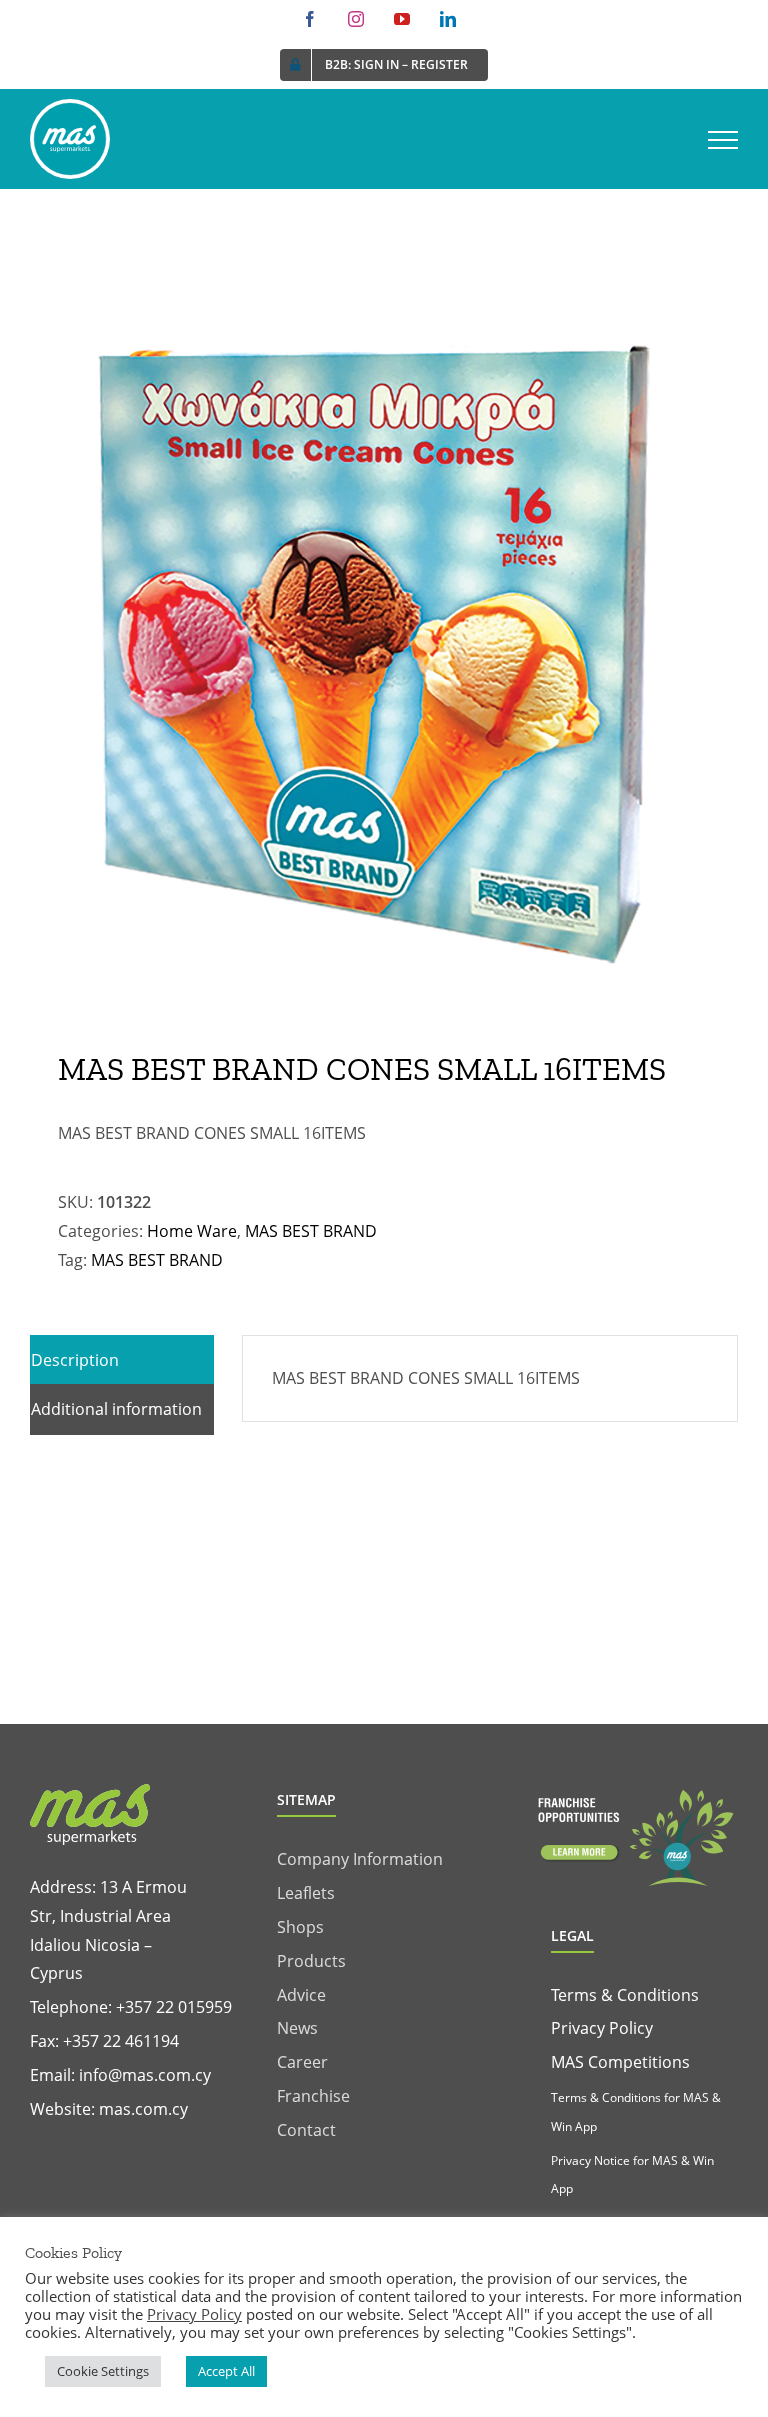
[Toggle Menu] (723, 140)
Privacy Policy (602, 2028)
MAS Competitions (620, 2062)
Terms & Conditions (625, 1995)
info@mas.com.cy (145, 2075)
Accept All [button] (226, 2371)
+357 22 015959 (174, 2007)
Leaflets (306, 1893)
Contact (306, 2130)
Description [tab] (75, 1360)
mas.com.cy (143, 2109)
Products (311, 1961)
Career (302, 2062)
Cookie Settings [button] (103, 2371)
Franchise (313, 2096)
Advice (301, 1995)
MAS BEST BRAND (311, 1231)
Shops (300, 1927)
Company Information (360, 1859)
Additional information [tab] (116, 1409)
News (297, 2028)
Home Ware (192, 1231)
